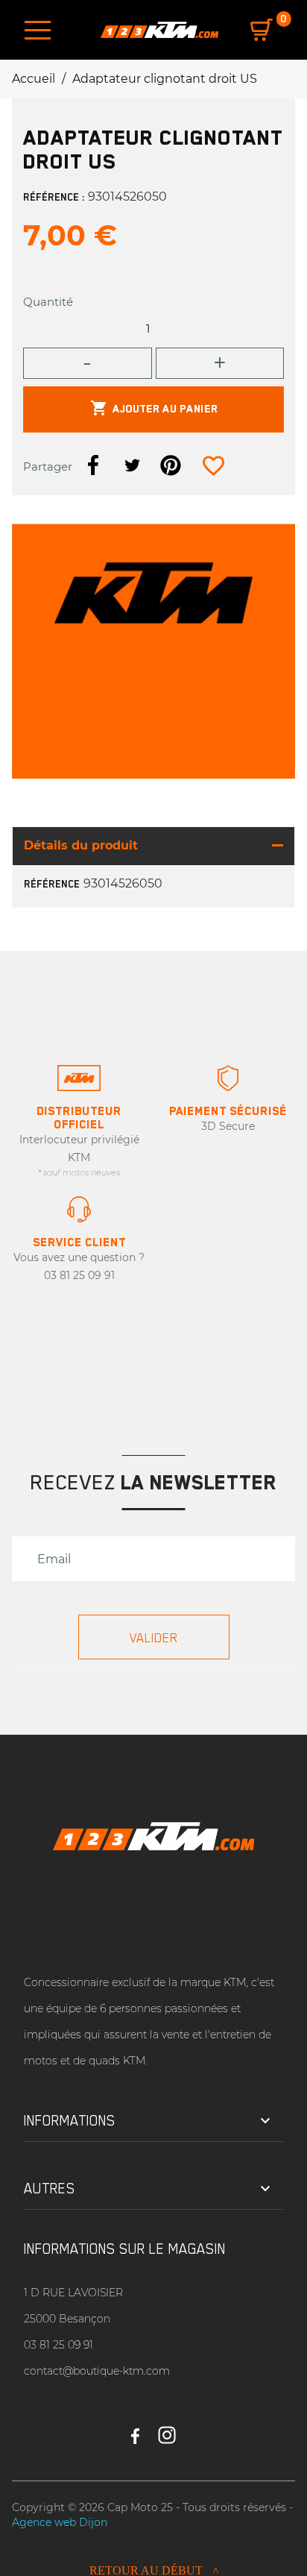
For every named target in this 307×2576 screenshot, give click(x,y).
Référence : (54, 197)
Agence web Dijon (60, 2522)
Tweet (132, 465)
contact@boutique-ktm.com (97, 2371)
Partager (93, 465)
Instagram (167, 2429)
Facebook (135, 2429)
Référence (52, 884)
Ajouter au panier (154, 408)
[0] (262, 30)
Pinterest (171, 465)
